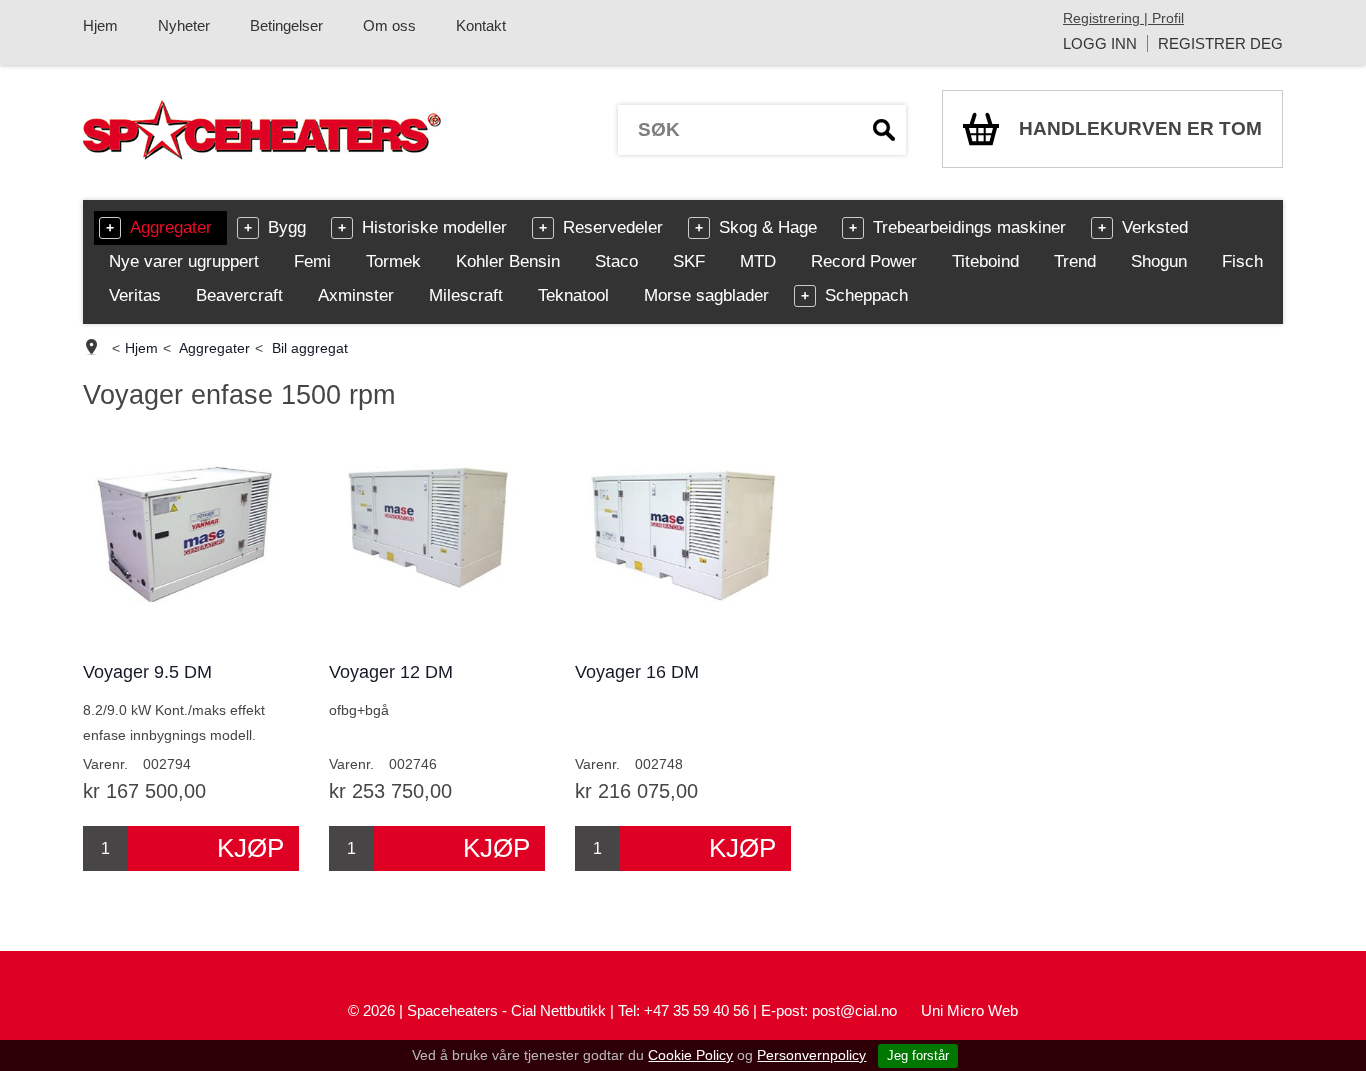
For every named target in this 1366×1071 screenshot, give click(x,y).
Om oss (389, 25)
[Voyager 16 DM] (683, 538)
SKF (689, 261)
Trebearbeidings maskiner (969, 227)
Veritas (135, 295)
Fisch (1242, 261)
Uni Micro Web (969, 1010)
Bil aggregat (310, 348)
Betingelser (286, 25)
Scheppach (866, 295)
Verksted (1155, 227)
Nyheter (184, 25)
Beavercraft (239, 295)
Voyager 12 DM (391, 672)
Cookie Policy (690, 1055)
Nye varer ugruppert (184, 261)
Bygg (287, 227)
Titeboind (985, 261)
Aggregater (171, 227)
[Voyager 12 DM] (437, 538)
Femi (312, 261)
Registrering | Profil (1123, 18)
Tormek (393, 261)
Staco (616, 261)
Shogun (1159, 261)
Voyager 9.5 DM (147, 672)
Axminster (356, 295)
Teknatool (573, 295)
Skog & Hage (768, 227)
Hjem (100, 25)
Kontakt (481, 25)
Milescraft (466, 295)
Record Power (864, 261)
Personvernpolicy (811, 1055)
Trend (1075, 261)
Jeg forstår (918, 1055)
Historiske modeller (434, 227)
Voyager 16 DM (637, 672)
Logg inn (1100, 43)
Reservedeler (613, 227)
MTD (758, 261)
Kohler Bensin (508, 261)
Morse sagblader (706, 295)
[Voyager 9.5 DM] (191, 538)
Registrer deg (1220, 43)
